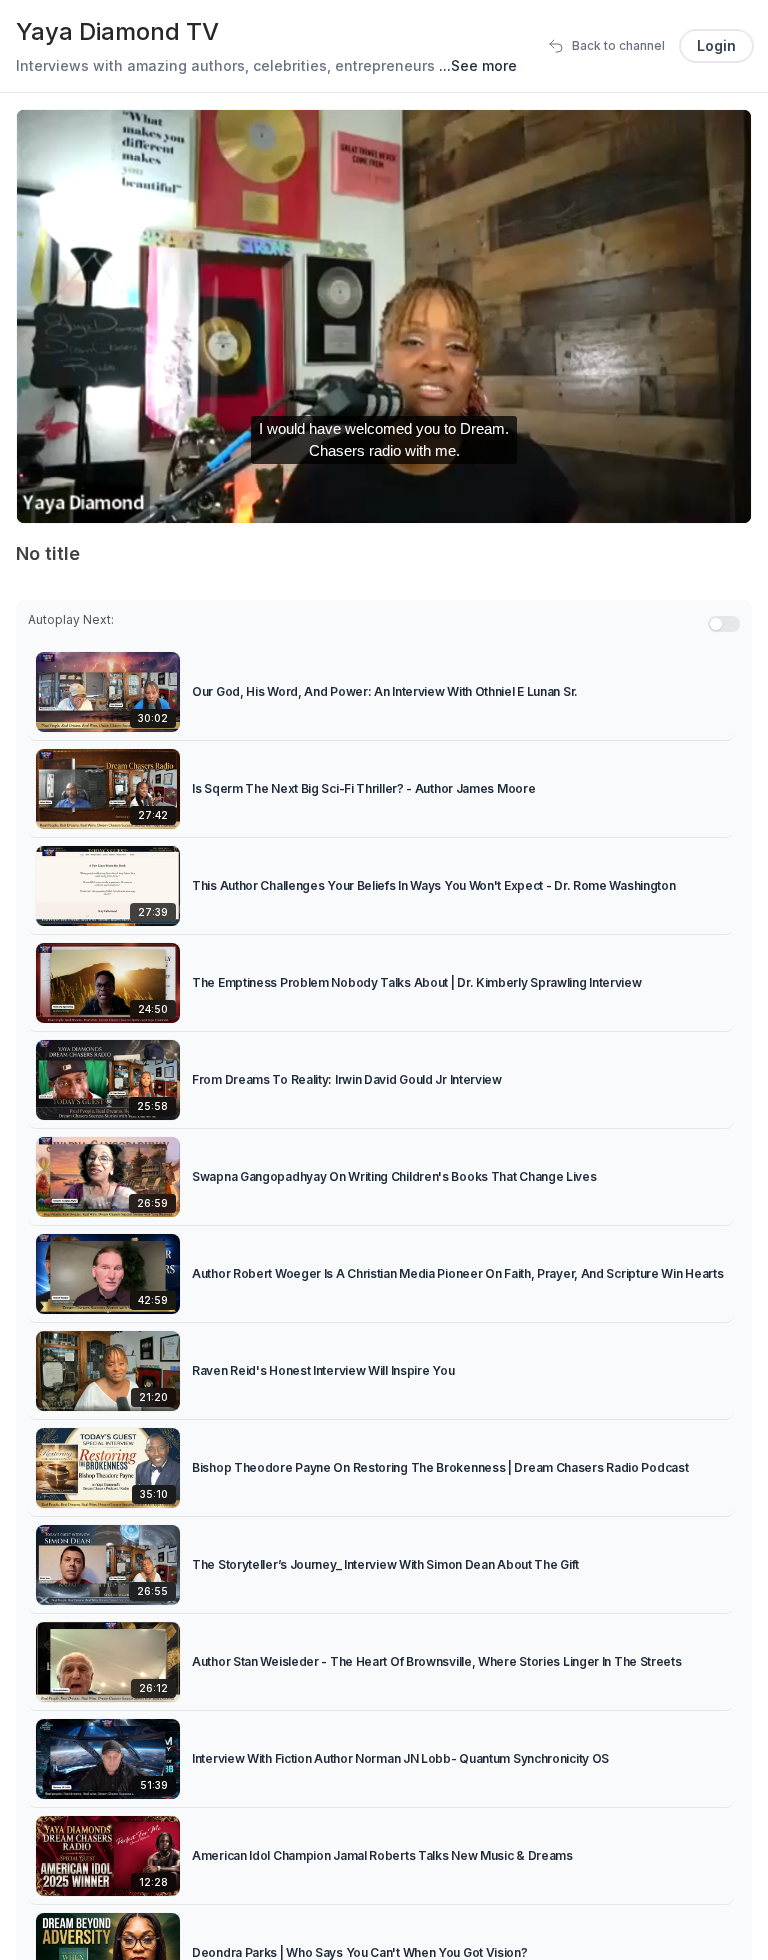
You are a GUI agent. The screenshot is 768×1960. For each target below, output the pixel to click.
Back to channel (618, 45)
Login (716, 45)
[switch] (724, 624)
